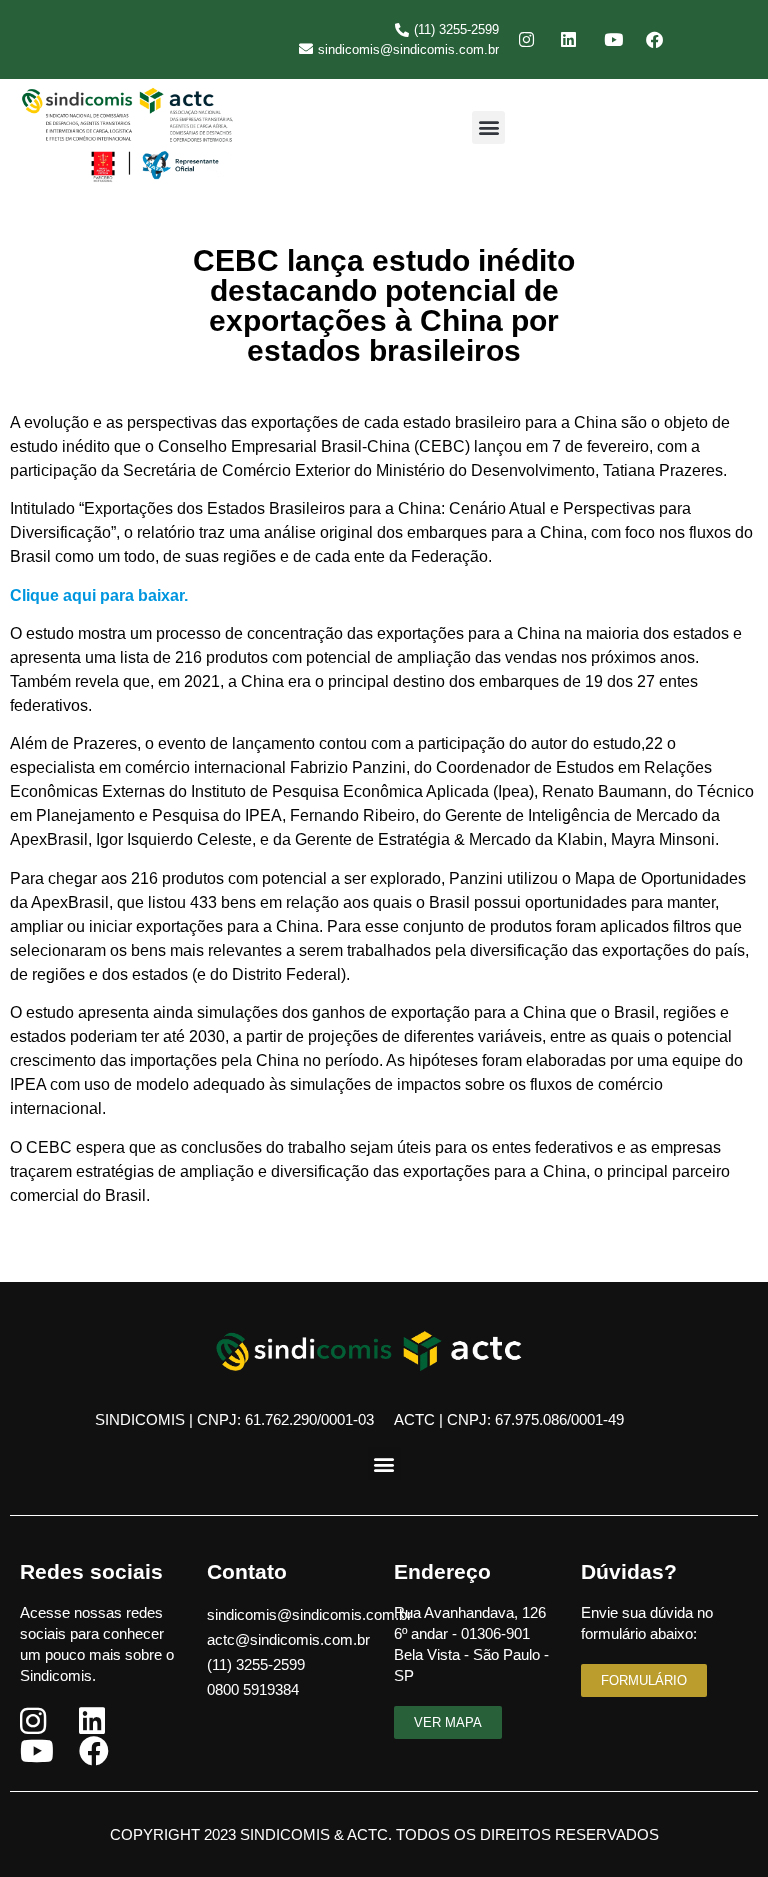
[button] (488, 127)
